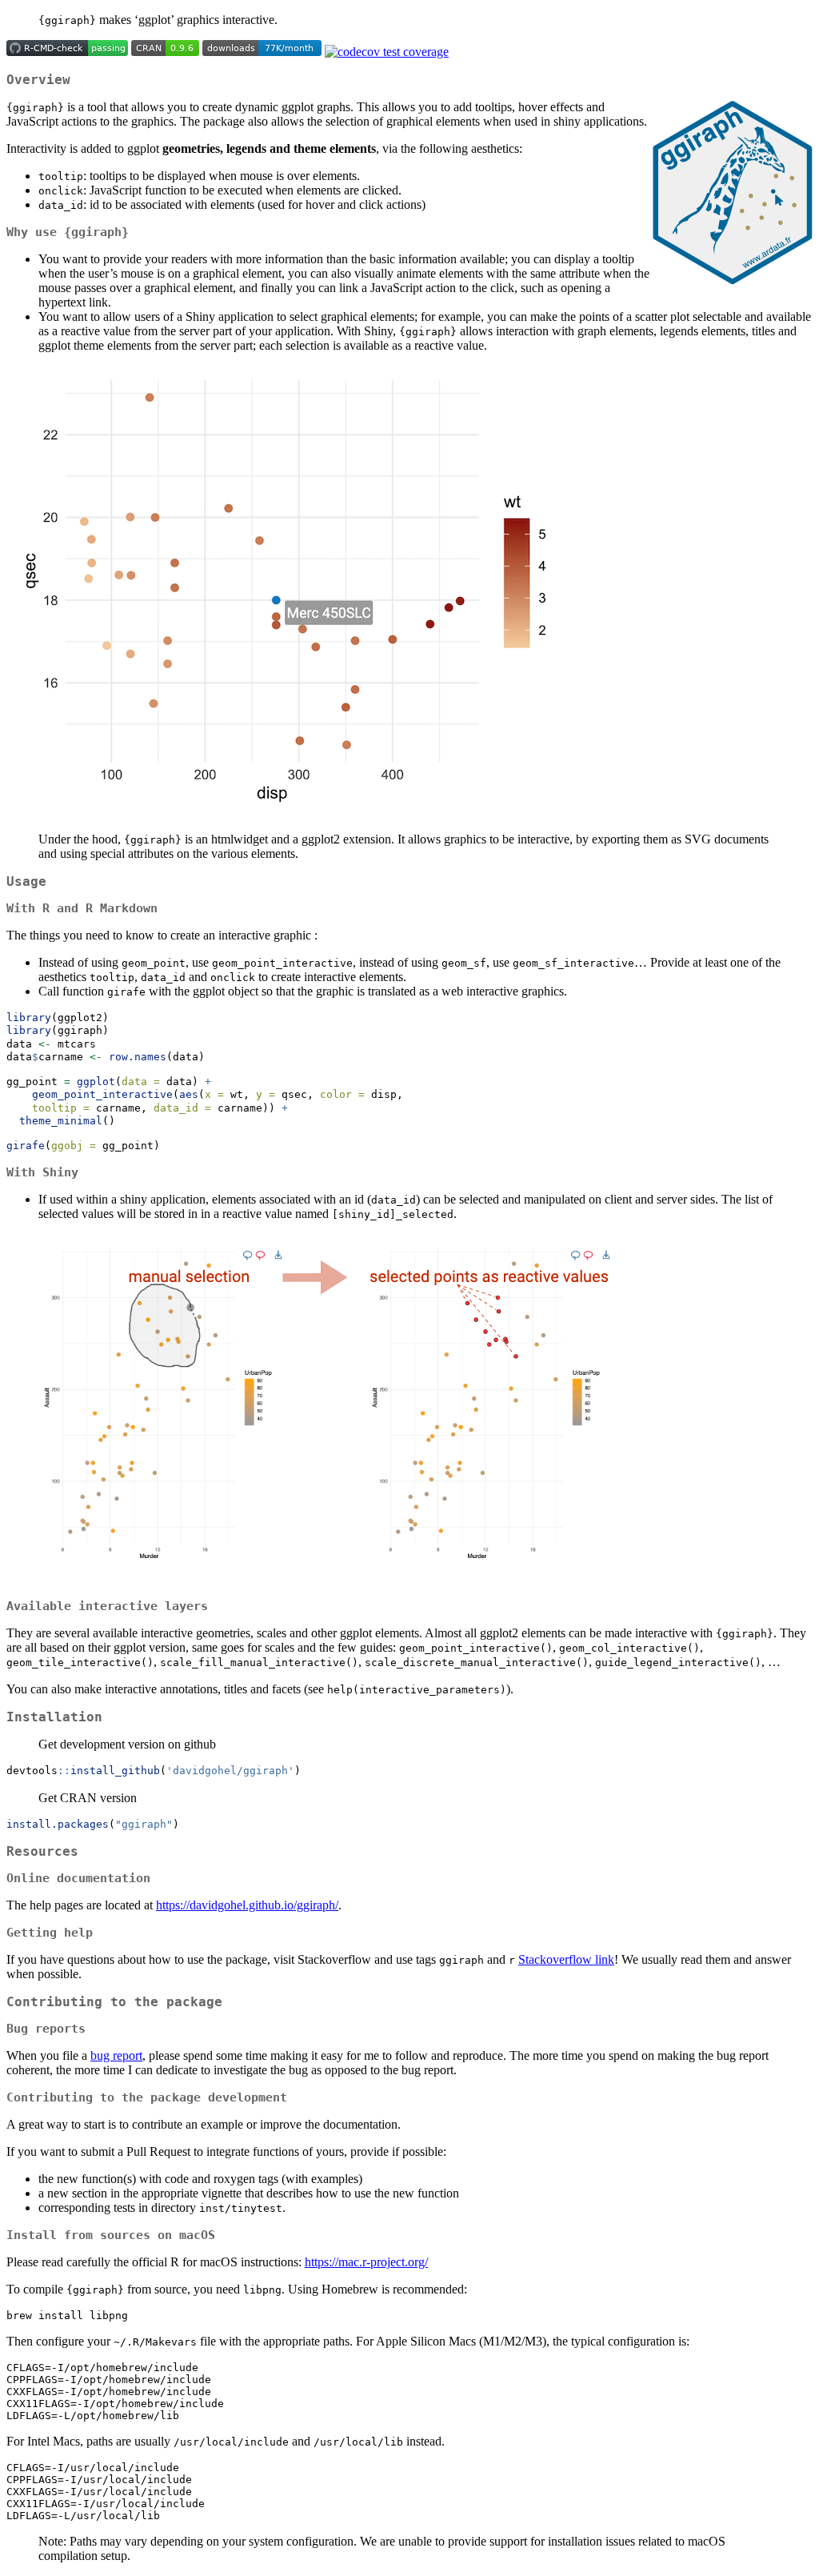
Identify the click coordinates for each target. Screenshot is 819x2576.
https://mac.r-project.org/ (366, 2262)
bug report (116, 2055)
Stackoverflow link (566, 1959)
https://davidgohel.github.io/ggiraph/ (247, 1905)
